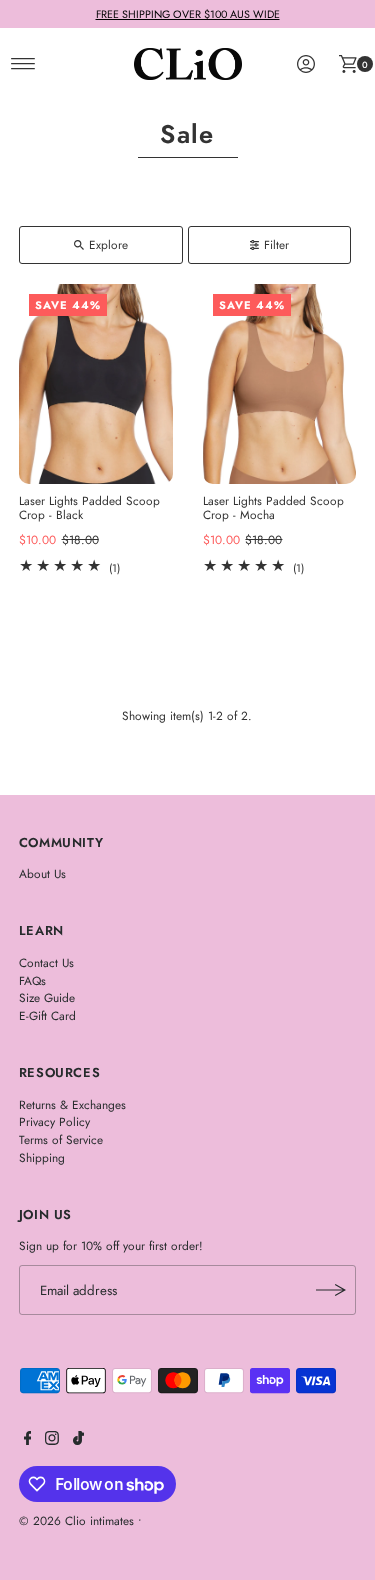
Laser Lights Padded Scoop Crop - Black (89, 507)
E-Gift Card (47, 1015)
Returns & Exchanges (72, 1104)
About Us (42, 873)
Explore (108, 244)
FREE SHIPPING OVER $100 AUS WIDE (188, 14)
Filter (276, 244)
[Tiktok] (78, 1441)
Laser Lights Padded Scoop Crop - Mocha (273, 507)
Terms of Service (61, 1139)
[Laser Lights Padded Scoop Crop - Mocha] (280, 384)
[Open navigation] (23, 64)
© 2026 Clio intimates (76, 1520)
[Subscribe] (331, 1290)
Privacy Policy (54, 1121)
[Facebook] (28, 1441)
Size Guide (47, 997)
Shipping (42, 1157)
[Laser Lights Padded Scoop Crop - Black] (96, 384)
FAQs (32, 980)
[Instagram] (52, 1441)
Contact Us (46, 962)
